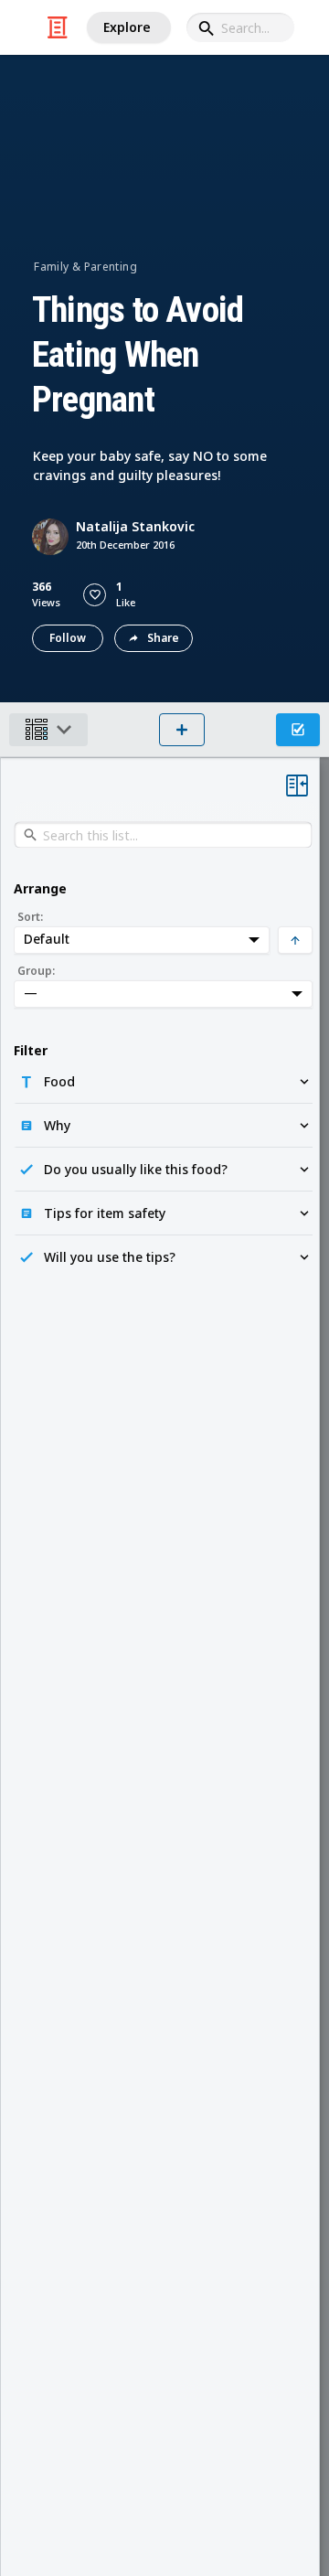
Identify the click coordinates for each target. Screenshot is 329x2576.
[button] (95, 595)
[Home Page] (58, 27)
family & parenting (85, 267)
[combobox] (240, 27)
